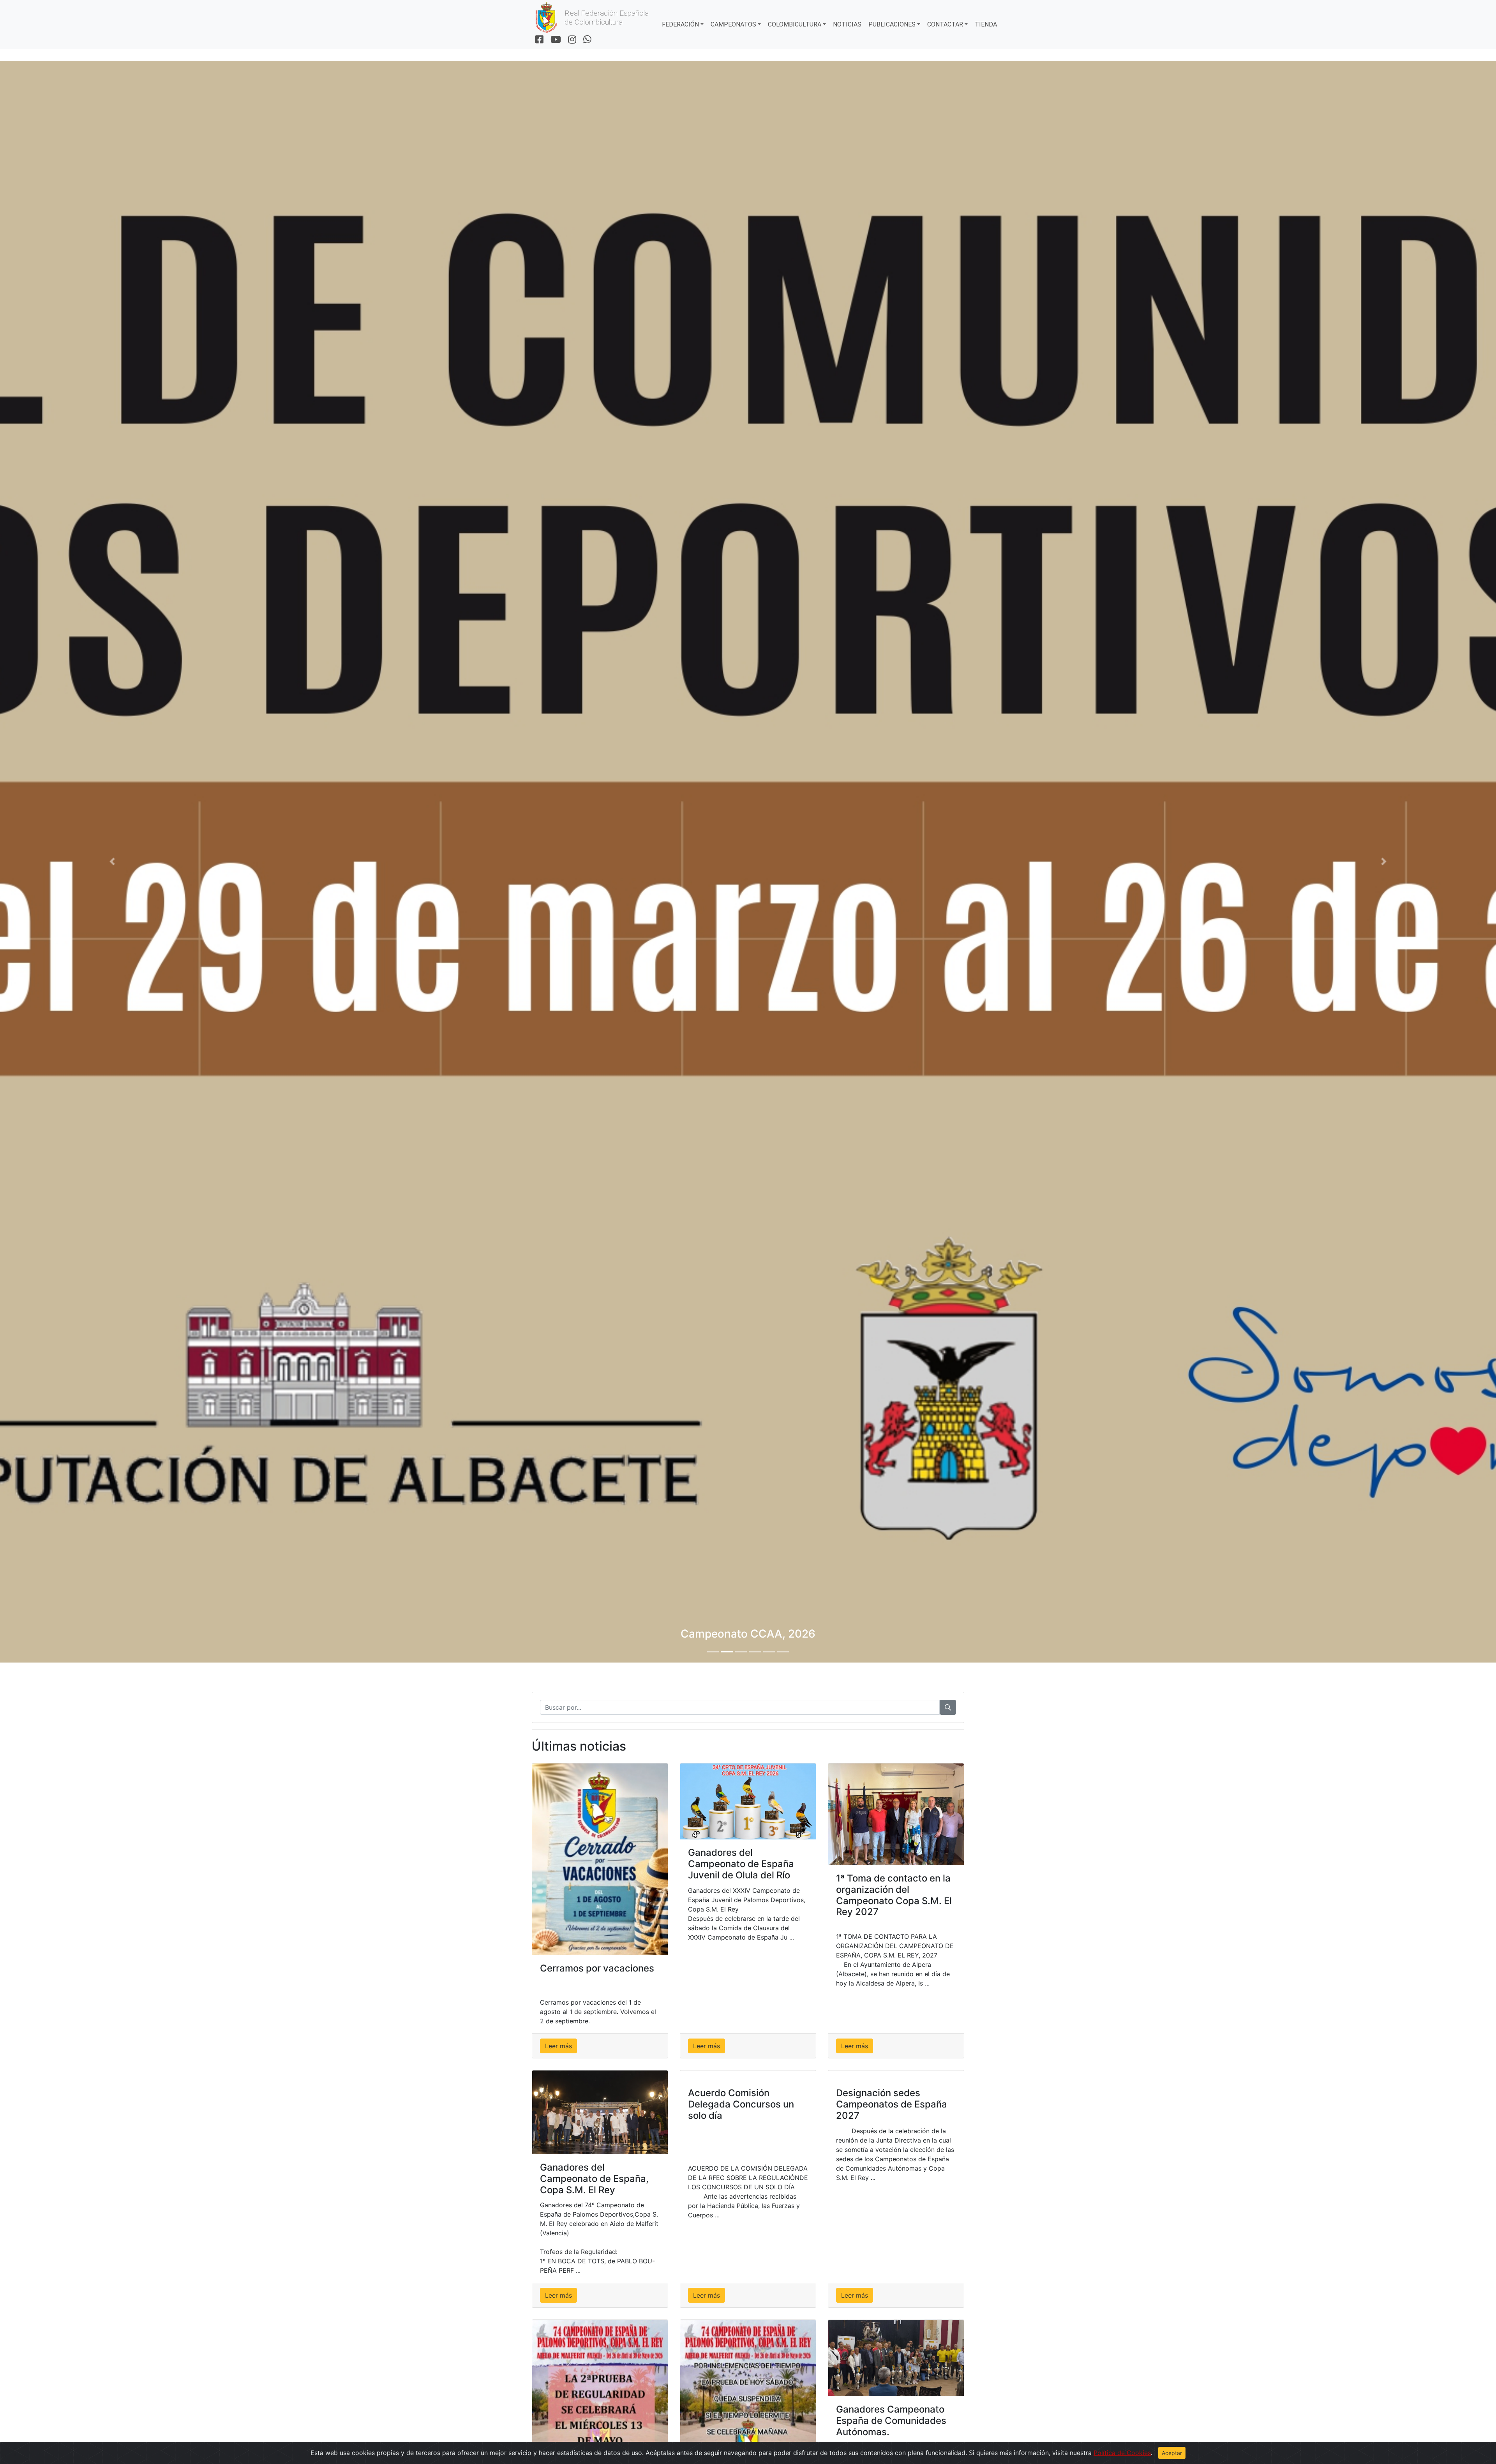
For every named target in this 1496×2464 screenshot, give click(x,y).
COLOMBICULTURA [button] (795, 24)
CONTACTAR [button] (945, 24)
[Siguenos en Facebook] (539, 40)
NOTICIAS (847, 24)
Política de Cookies (1122, 2453)
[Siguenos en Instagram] (572, 40)
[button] (112, 862)
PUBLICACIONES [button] (892, 24)
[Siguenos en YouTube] (556, 40)
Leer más (558, 2046)
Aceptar (1172, 2453)
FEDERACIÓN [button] (680, 24)
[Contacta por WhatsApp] (587, 40)
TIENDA (986, 24)
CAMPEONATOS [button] (733, 24)
